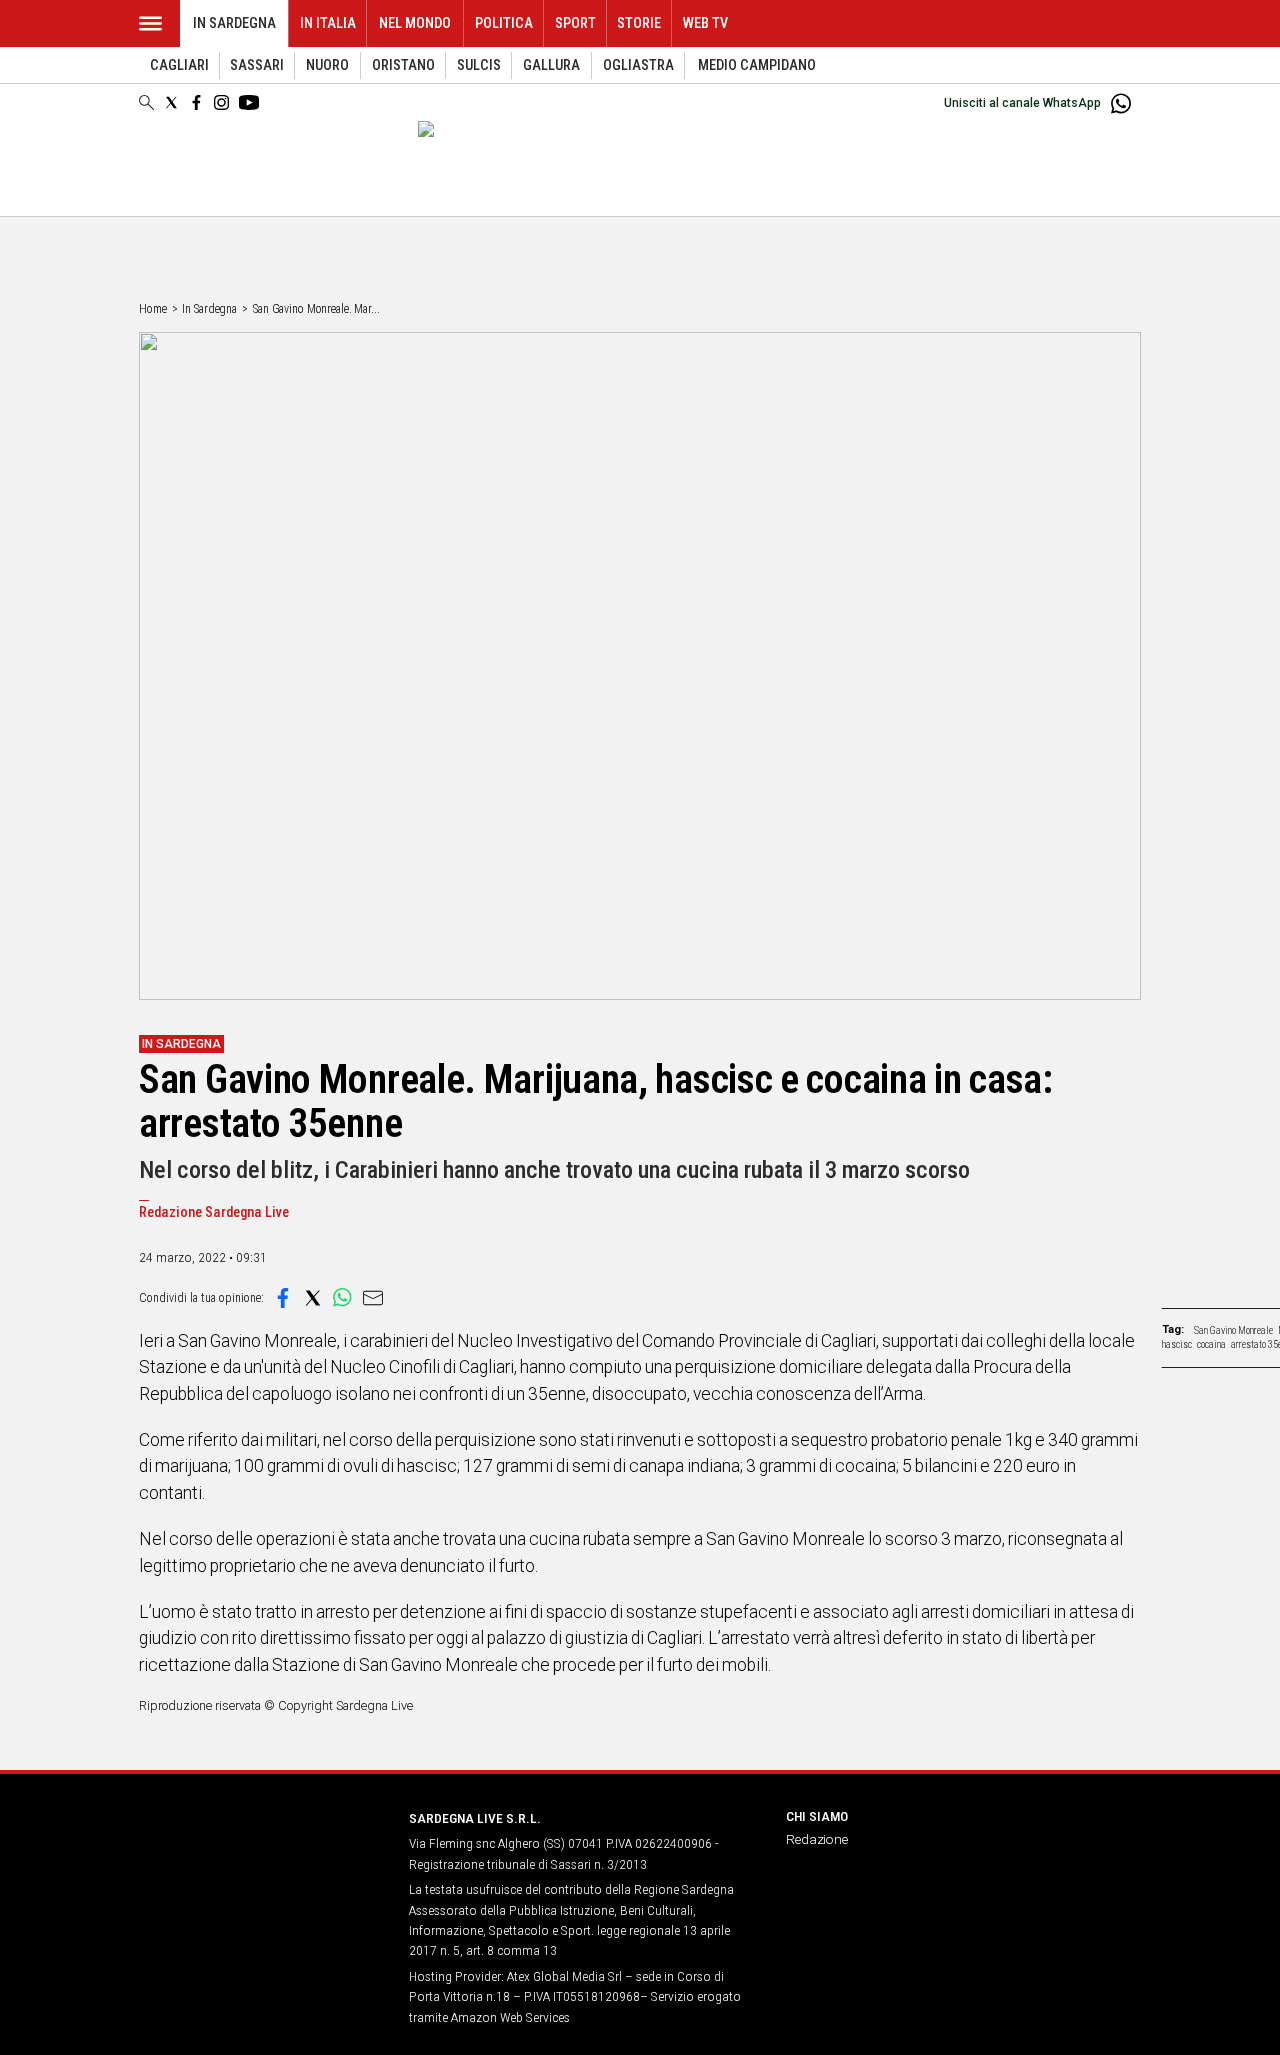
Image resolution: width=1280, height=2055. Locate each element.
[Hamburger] (150, 23)
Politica (504, 23)
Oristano (403, 65)
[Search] (146, 104)
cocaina (1211, 1344)
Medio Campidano (757, 65)
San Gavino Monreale (1233, 1330)
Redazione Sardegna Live (214, 1212)
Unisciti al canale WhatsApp (1022, 103)
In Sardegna (234, 23)
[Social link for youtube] (249, 102)
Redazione (817, 1839)
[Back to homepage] (262, 1855)
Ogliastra (638, 65)
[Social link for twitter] (171, 102)
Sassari (257, 65)
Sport (575, 23)
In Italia (328, 23)
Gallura (551, 65)
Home (153, 309)
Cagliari (179, 65)
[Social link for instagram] (221, 102)
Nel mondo (415, 23)
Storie (639, 23)
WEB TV (705, 23)
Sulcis (479, 65)
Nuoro (327, 65)
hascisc (1177, 1344)
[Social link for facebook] (196, 102)
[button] (283, 1298)
